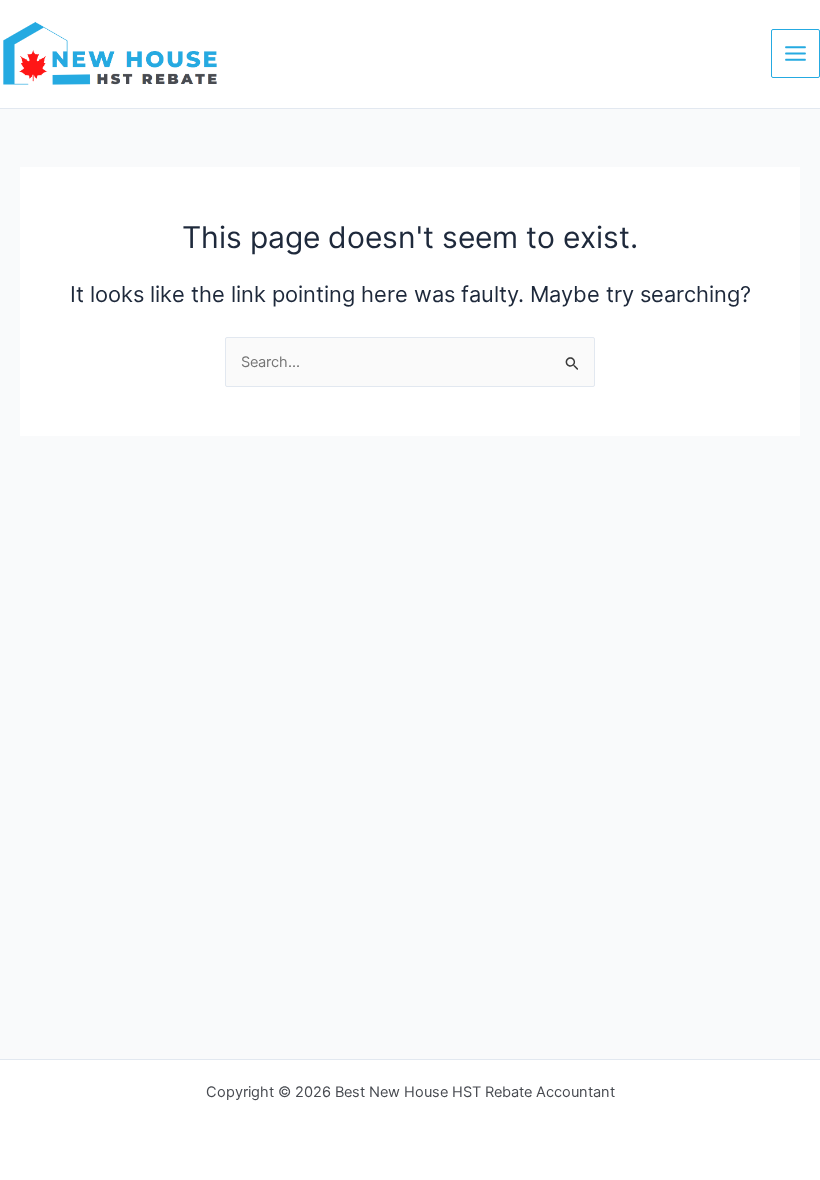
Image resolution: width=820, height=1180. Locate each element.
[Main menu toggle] (795, 53)
